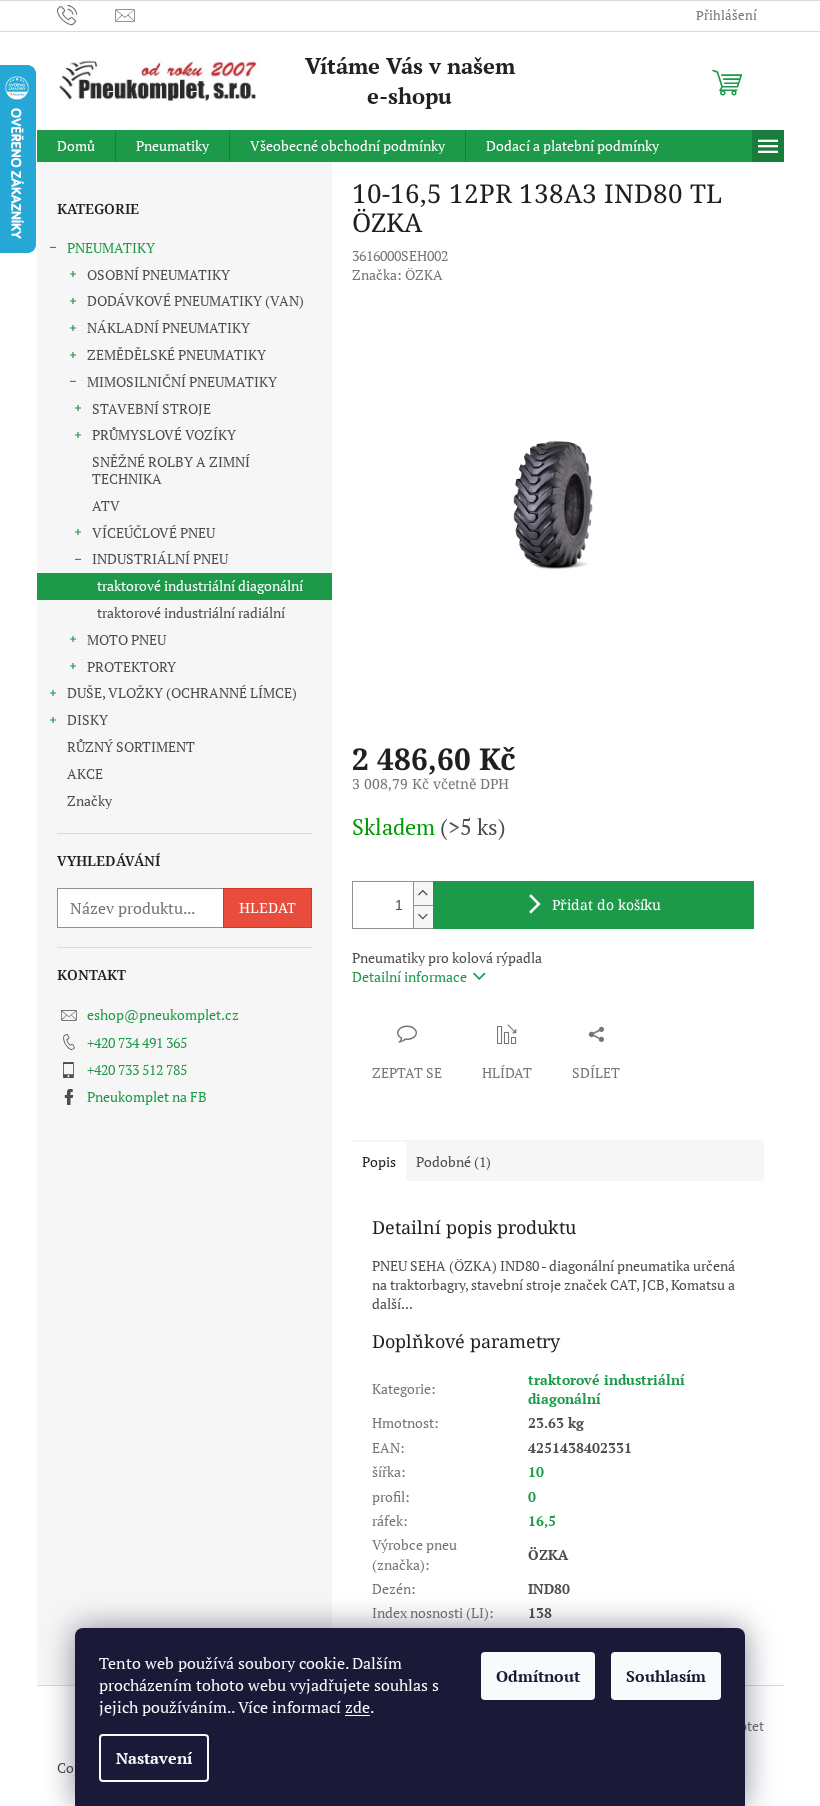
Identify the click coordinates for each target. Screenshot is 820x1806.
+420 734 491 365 (137, 1042)
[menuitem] (76, 146)
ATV (106, 505)
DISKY (87, 719)
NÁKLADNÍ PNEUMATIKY (168, 327)
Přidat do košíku (606, 904)
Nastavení (154, 1758)
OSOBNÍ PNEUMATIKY (158, 274)
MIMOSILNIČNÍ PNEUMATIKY (182, 381)
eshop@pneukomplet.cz (163, 1014)
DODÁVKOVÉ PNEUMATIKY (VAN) (195, 300)
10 (536, 1471)
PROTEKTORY (131, 666)
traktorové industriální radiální (191, 612)
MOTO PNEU (126, 639)
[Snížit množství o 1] (423, 916)
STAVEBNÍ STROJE (151, 408)
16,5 (542, 1520)
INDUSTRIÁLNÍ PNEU (160, 558)
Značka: (397, 274)
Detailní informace (409, 976)
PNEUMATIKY (111, 247)
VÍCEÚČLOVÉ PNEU (153, 532)
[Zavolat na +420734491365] (86, 14)
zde (357, 1707)
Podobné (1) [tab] (453, 1161)
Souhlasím (666, 1676)
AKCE (85, 773)
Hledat (267, 907)
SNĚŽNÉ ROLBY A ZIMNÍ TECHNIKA (171, 470)
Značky (89, 800)
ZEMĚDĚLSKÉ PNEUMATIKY (176, 354)
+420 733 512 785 (137, 1069)
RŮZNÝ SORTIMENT (131, 746)
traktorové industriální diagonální (200, 585)
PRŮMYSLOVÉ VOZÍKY (164, 434)
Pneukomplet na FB (147, 1096)
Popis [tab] (379, 1161)
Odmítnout (538, 1676)
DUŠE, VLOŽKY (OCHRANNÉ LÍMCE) (182, 692)
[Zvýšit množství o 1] (423, 893)
